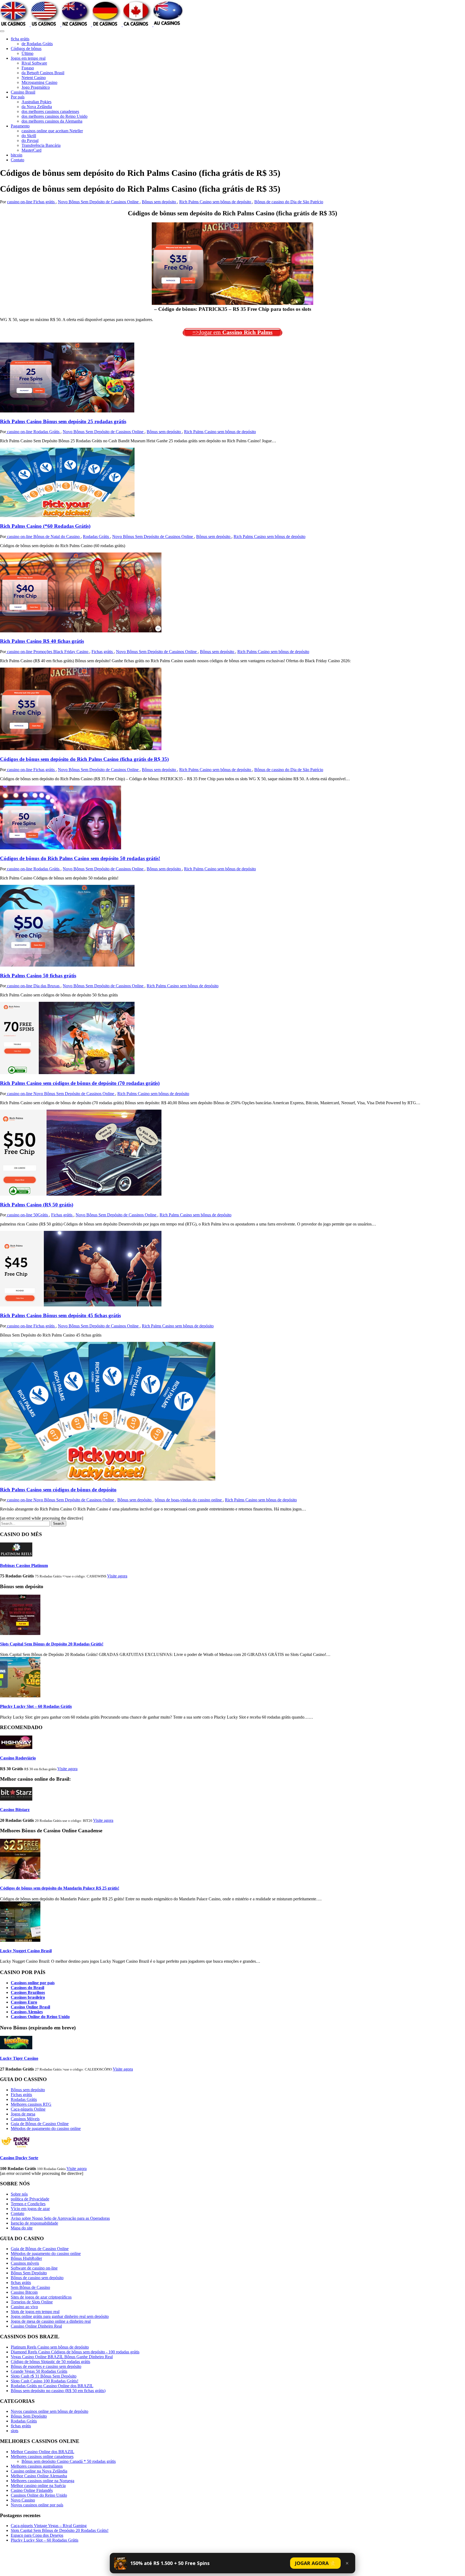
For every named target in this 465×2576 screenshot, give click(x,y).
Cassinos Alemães (27, 2012)
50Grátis (41, 1215)
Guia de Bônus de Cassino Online (40, 2124)
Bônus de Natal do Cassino (57, 537)
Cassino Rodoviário (18, 1758)
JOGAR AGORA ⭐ (315, 2563)
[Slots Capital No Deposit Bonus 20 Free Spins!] (20, 1633)
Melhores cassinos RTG (31, 2104)
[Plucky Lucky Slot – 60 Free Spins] (20, 1696)
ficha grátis (20, 39)
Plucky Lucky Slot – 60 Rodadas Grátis (36, 1706)
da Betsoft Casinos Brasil (43, 73)
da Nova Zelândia (37, 107)
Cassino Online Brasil (30, 2007)
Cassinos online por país (33, 1983)
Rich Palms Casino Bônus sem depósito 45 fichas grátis (60, 1315)
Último (27, 53)
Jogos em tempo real (28, 58)
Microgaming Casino (39, 82)
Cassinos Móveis (25, 2119)
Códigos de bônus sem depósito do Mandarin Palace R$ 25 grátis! (60, 1888)
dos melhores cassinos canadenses (50, 111)
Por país (18, 97)
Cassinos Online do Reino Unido (40, 2017)
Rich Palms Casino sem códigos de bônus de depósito (58, 1490)
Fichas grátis (45, 202)
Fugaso (28, 68)
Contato (17, 160)
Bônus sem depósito (159, 202)
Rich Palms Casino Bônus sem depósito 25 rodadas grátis (63, 421)
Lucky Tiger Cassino (19, 2058)
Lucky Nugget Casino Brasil (26, 1951)
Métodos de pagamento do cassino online (46, 2128)
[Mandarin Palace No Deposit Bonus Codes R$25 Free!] (20, 1878)
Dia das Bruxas (47, 986)
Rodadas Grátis (47, 432)
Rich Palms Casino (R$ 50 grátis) (37, 1205)
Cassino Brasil (23, 92)
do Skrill (29, 136)
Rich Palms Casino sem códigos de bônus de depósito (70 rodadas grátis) (80, 1083)
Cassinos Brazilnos (28, 1992)
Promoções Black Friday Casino (61, 652)
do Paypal (30, 140)
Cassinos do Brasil (27, 1988)
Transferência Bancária (41, 145)
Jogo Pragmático (36, 87)
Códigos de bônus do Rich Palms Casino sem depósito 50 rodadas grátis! (80, 858)
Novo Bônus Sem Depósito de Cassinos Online (99, 202)
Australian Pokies (36, 102)
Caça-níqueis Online (28, 2109)
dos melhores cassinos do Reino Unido (54, 116)
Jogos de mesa (23, 2114)
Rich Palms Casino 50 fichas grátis (38, 976)
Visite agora (117, 1576)
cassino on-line (20, 202)
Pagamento (20, 126)
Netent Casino (34, 78)
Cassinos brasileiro (28, 1997)
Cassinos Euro (24, 2002)
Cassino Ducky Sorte (19, 2158)
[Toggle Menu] (2, 31)
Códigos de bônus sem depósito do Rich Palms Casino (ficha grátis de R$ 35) (84, 759)
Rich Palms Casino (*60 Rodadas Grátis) (45, 526)
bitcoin (17, 155)
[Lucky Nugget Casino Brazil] (20, 1940)
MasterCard (31, 150)
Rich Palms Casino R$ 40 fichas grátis (42, 641)
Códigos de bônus (26, 49)
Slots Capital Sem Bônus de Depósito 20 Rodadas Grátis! (52, 1644)
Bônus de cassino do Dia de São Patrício (289, 202)
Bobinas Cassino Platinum (24, 1565)
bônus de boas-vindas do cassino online (189, 1500)
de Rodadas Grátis (37, 44)
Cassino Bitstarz (15, 1810)
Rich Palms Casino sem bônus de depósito (216, 202)
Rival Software (34, 63)
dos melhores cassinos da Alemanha (52, 121)
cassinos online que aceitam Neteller (52, 131)
